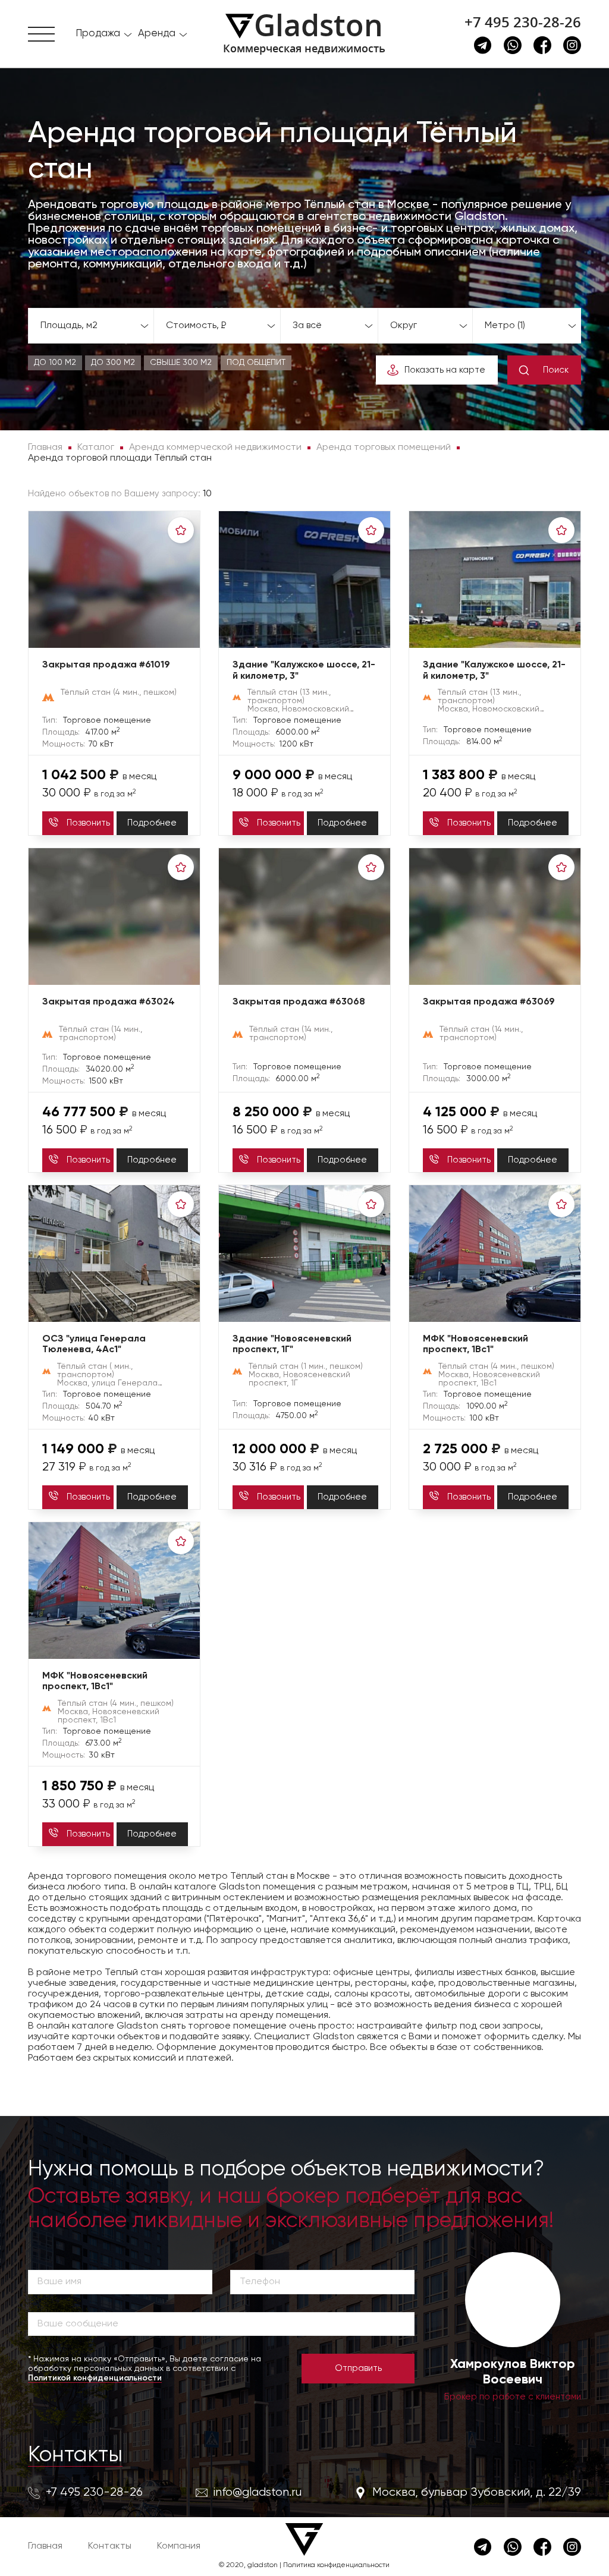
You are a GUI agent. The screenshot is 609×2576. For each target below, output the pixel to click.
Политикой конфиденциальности (95, 2378)
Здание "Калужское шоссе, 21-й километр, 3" (304, 671)
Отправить (358, 2368)
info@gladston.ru (258, 2492)
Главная (45, 2546)
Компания (179, 2546)
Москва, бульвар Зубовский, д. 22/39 (477, 2492)
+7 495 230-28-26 (523, 22)
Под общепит (256, 363)
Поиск (556, 370)
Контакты (75, 2455)
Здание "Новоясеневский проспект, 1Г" (292, 1345)
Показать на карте (445, 370)
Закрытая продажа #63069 (489, 1002)
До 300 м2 (113, 363)
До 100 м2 (55, 363)
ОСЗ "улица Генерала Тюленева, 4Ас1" (94, 1345)
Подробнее (152, 823)
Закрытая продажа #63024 (109, 1002)
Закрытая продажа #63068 (299, 1002)
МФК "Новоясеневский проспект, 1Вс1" (475, 1345)
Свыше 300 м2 (181, 363)
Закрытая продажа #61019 (106, 665)
